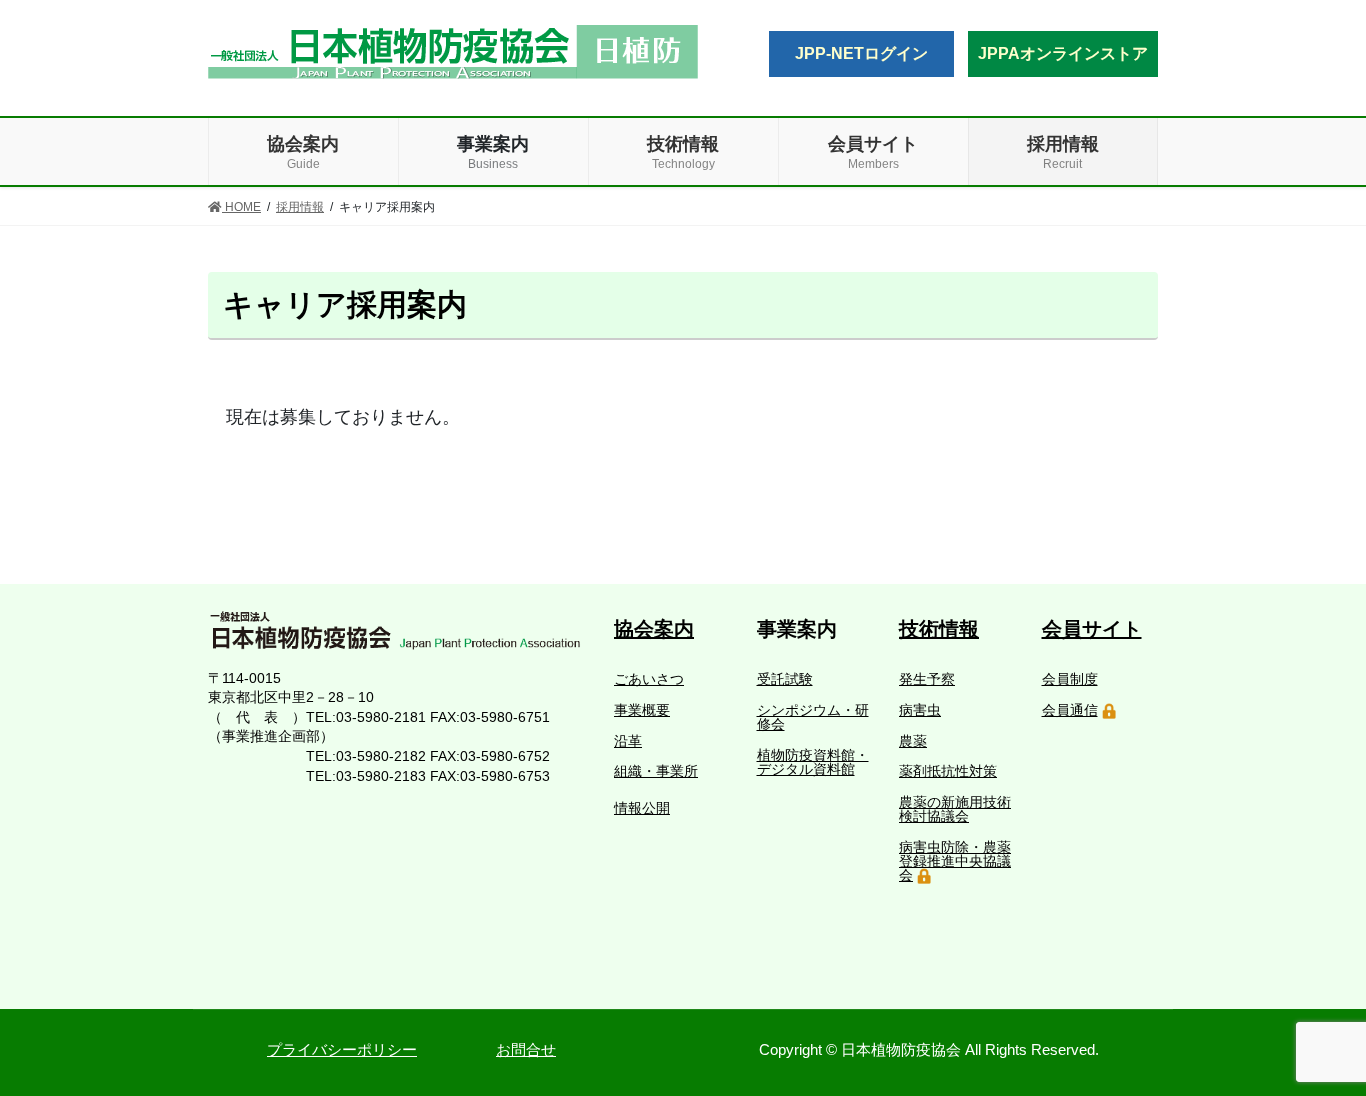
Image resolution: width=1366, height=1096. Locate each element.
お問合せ (526, 1049)
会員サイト (1092, 629)
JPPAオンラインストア (1063, 53)
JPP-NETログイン (861, 53)
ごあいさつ (649, 679)
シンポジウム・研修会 (813, 717)
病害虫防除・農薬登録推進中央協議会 (955, 861)
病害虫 (920, 710)
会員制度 (1070, 679)
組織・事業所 (656, 771)
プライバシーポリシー (342, 1049)
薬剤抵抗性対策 (948, 771)
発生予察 (927, 679)
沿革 (628, 741)
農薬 (913, 741)
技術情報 (939, 629)
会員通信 (1070, 710)
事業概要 (642, 710)
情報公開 (642, 808)
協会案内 (654, 629)
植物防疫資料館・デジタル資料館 (813, 762)
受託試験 (785, 679)
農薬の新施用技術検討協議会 (955, 809)
